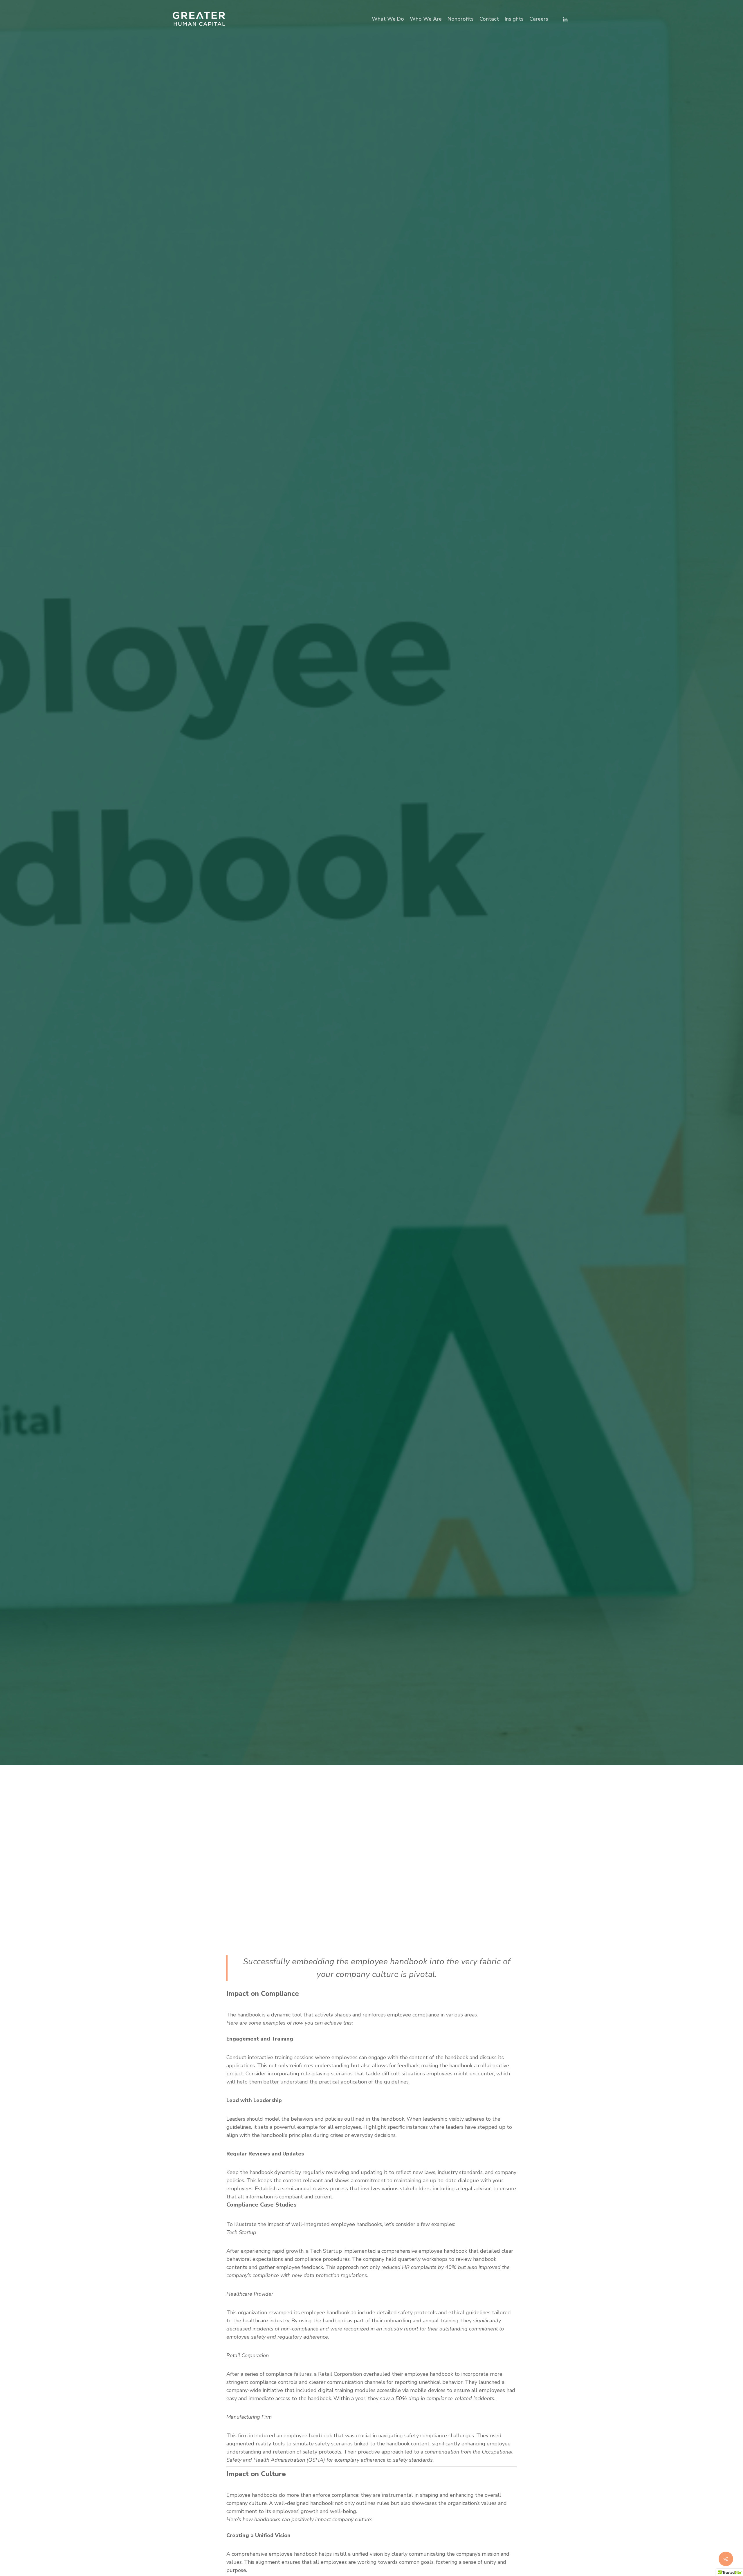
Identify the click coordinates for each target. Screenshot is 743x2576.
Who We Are (426, 19)
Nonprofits (461, 19)
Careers (539, 19)
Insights (514, 19)
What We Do (388, 19)
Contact (489, 19)
